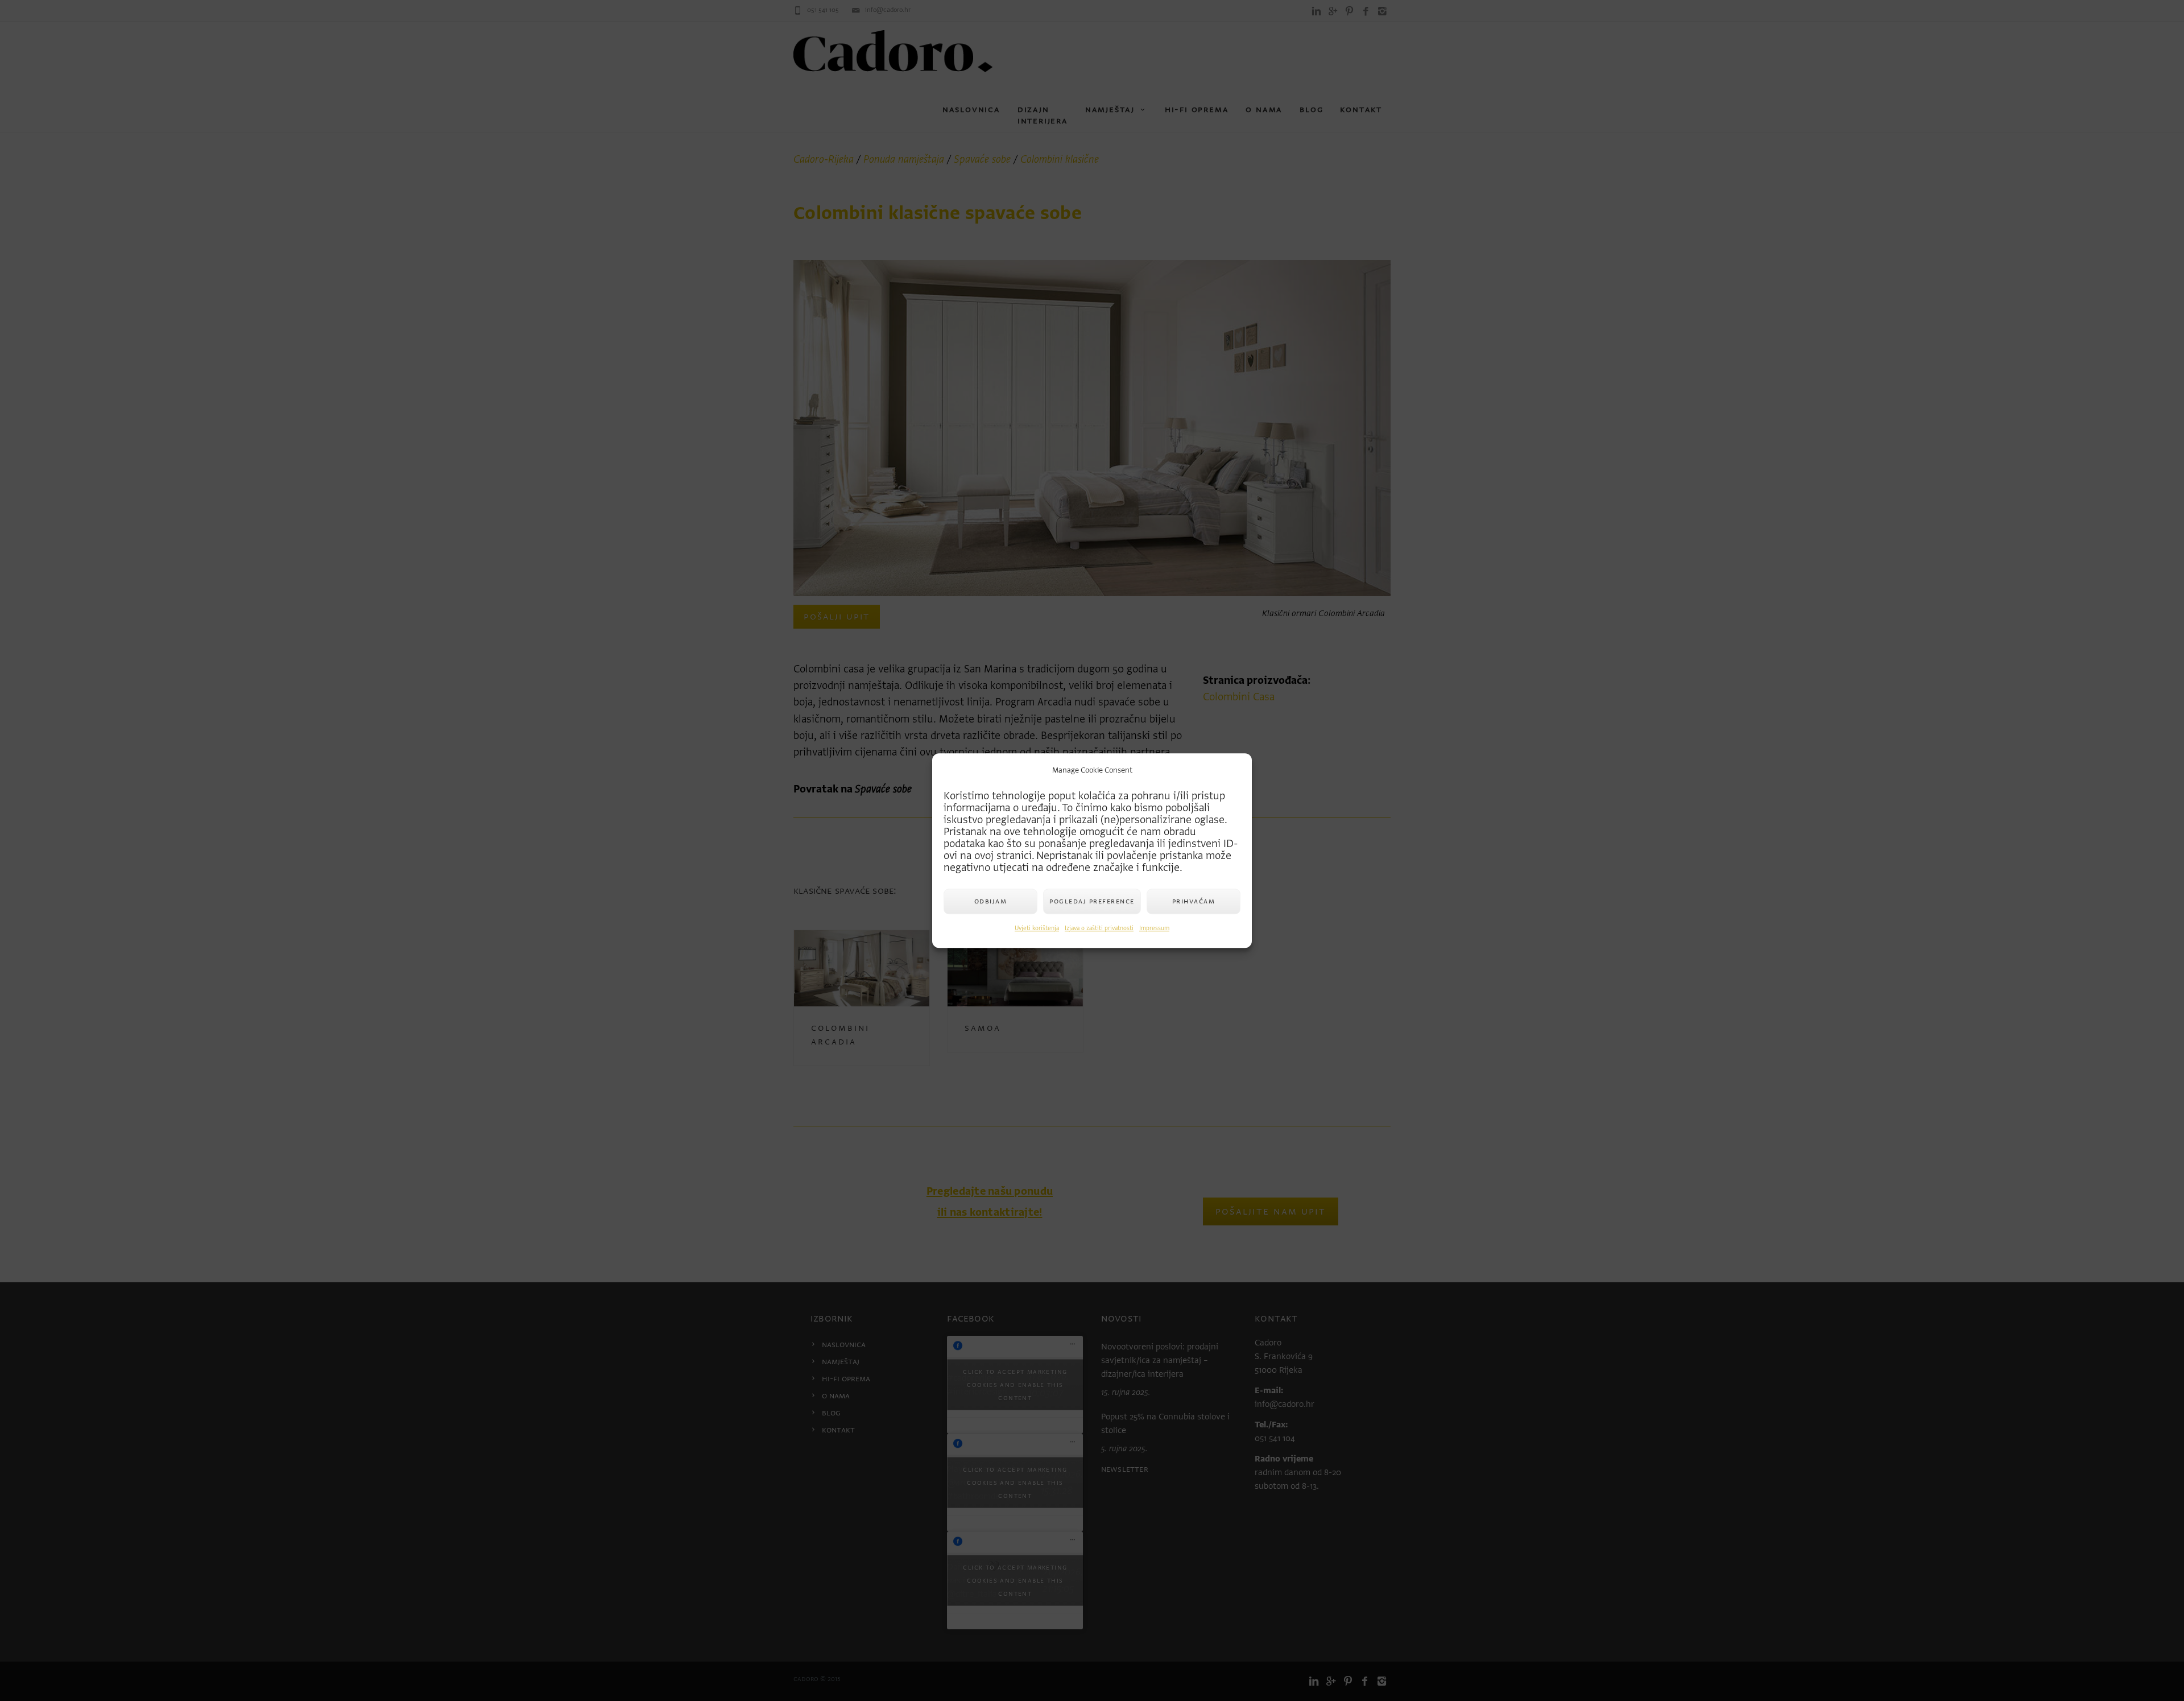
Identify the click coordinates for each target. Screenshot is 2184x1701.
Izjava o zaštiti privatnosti (1099, 928)
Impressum (1154, 928)
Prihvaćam (1194, 901)
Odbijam (991, 901)
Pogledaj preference (1092, 901)
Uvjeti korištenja (1037, 928)
